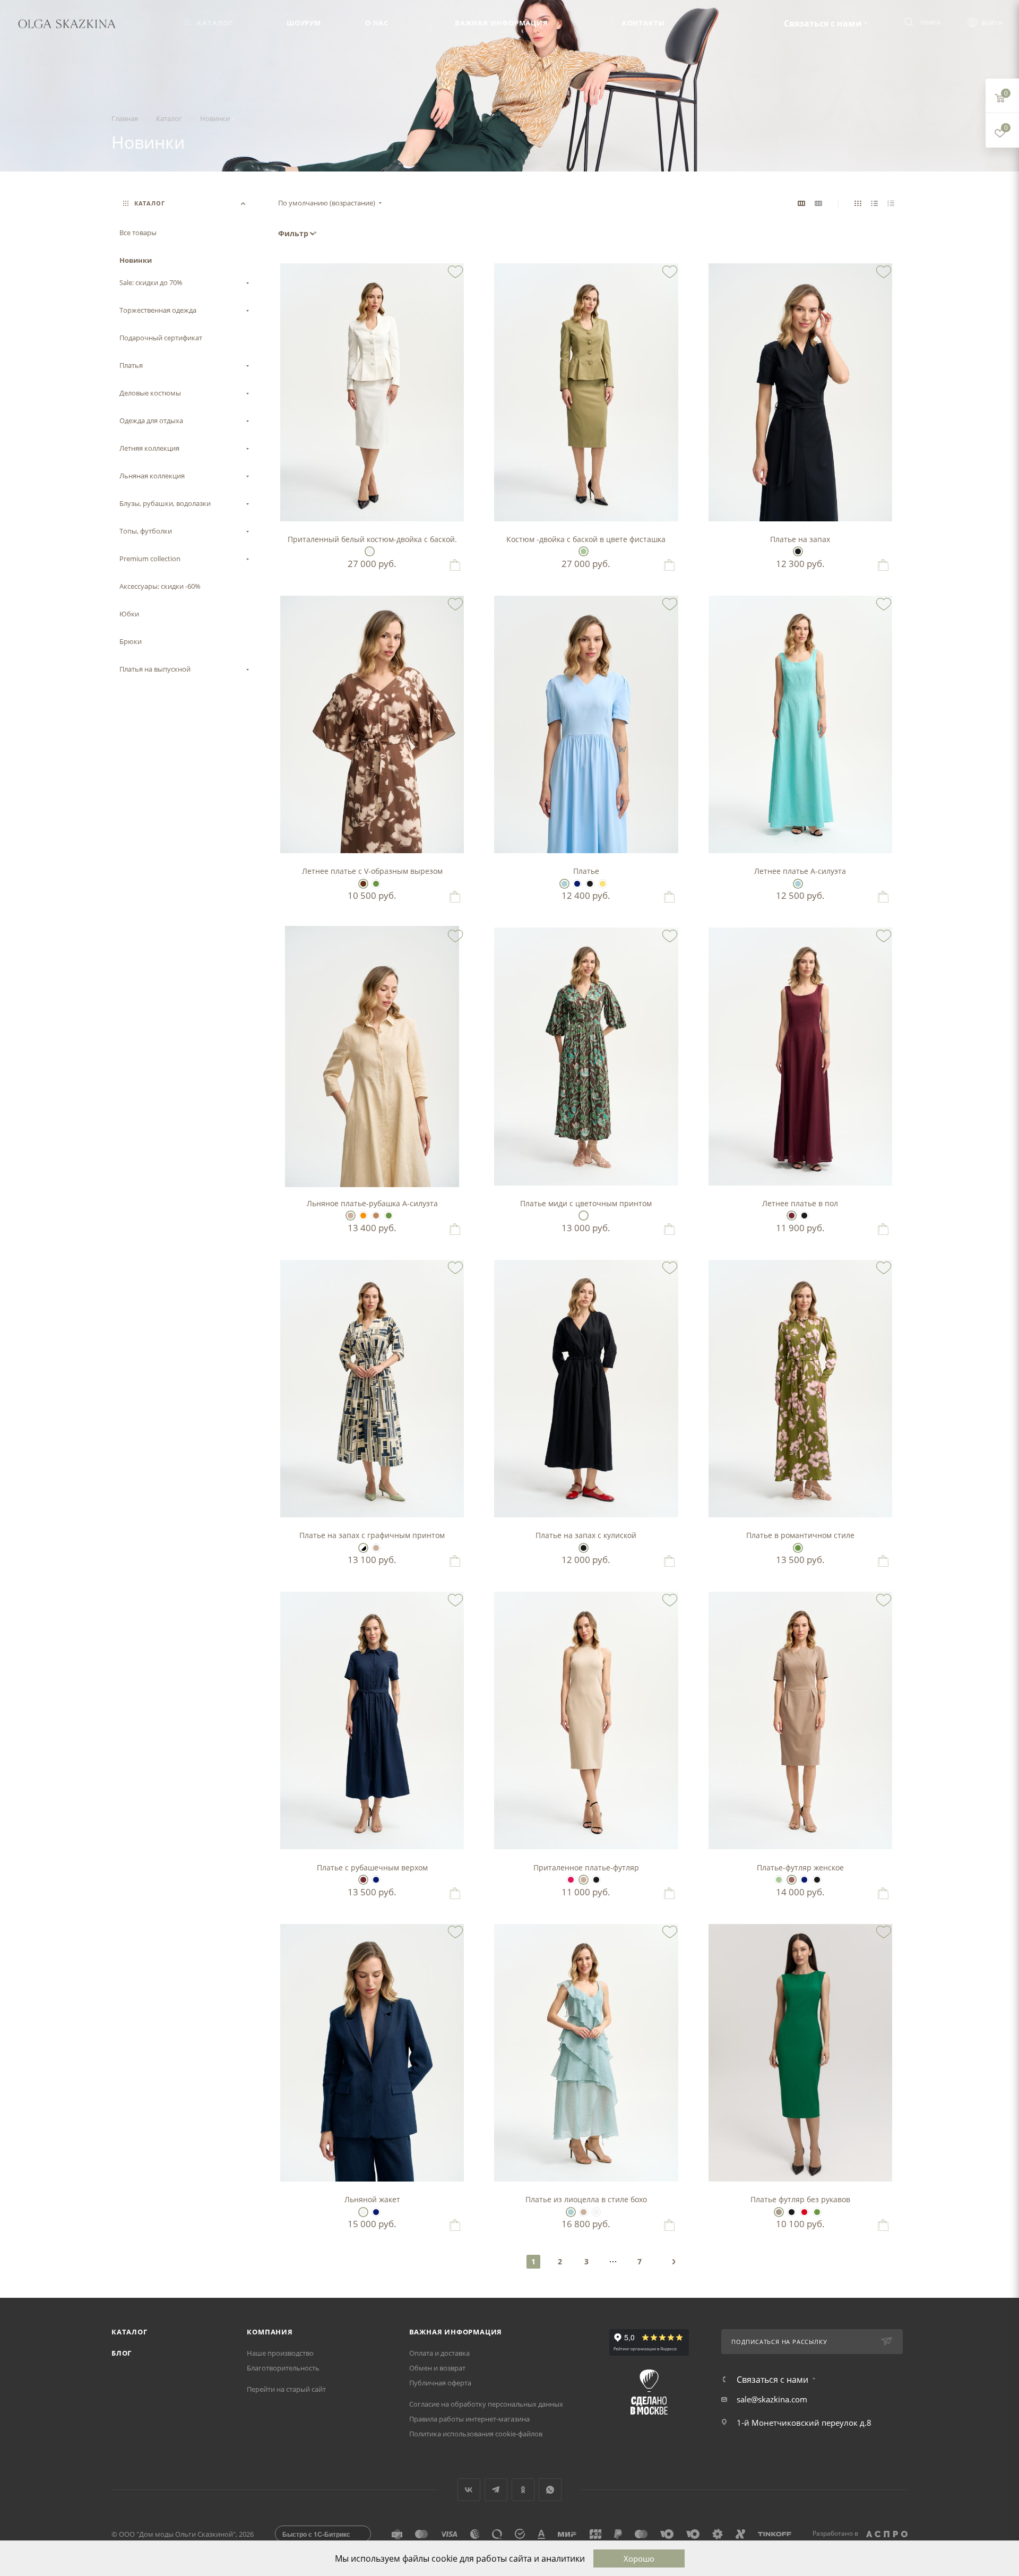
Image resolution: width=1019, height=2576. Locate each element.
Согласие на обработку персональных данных (486, 2404)
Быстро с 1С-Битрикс (316, 2534)
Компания (270, 2332)
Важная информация (456, 2332)
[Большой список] (818, 203)
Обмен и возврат (437, 2368)
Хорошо (639, 2558)
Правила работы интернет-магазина (469, 2419)
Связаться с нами (823, 23)
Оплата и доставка (439, 2353)
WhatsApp (550, 2490)
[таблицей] (891, 203)
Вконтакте (469, 2490)
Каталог (129, 2332)
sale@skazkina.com (772, 2399)
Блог (122, 2353)
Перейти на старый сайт (286, 2389)
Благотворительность (283, 2368)
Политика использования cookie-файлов (476, 2434)
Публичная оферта (440, 2383)
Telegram (496, 2490)
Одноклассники (523, 2490)
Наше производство (280, 2353)
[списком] (874, 203)
